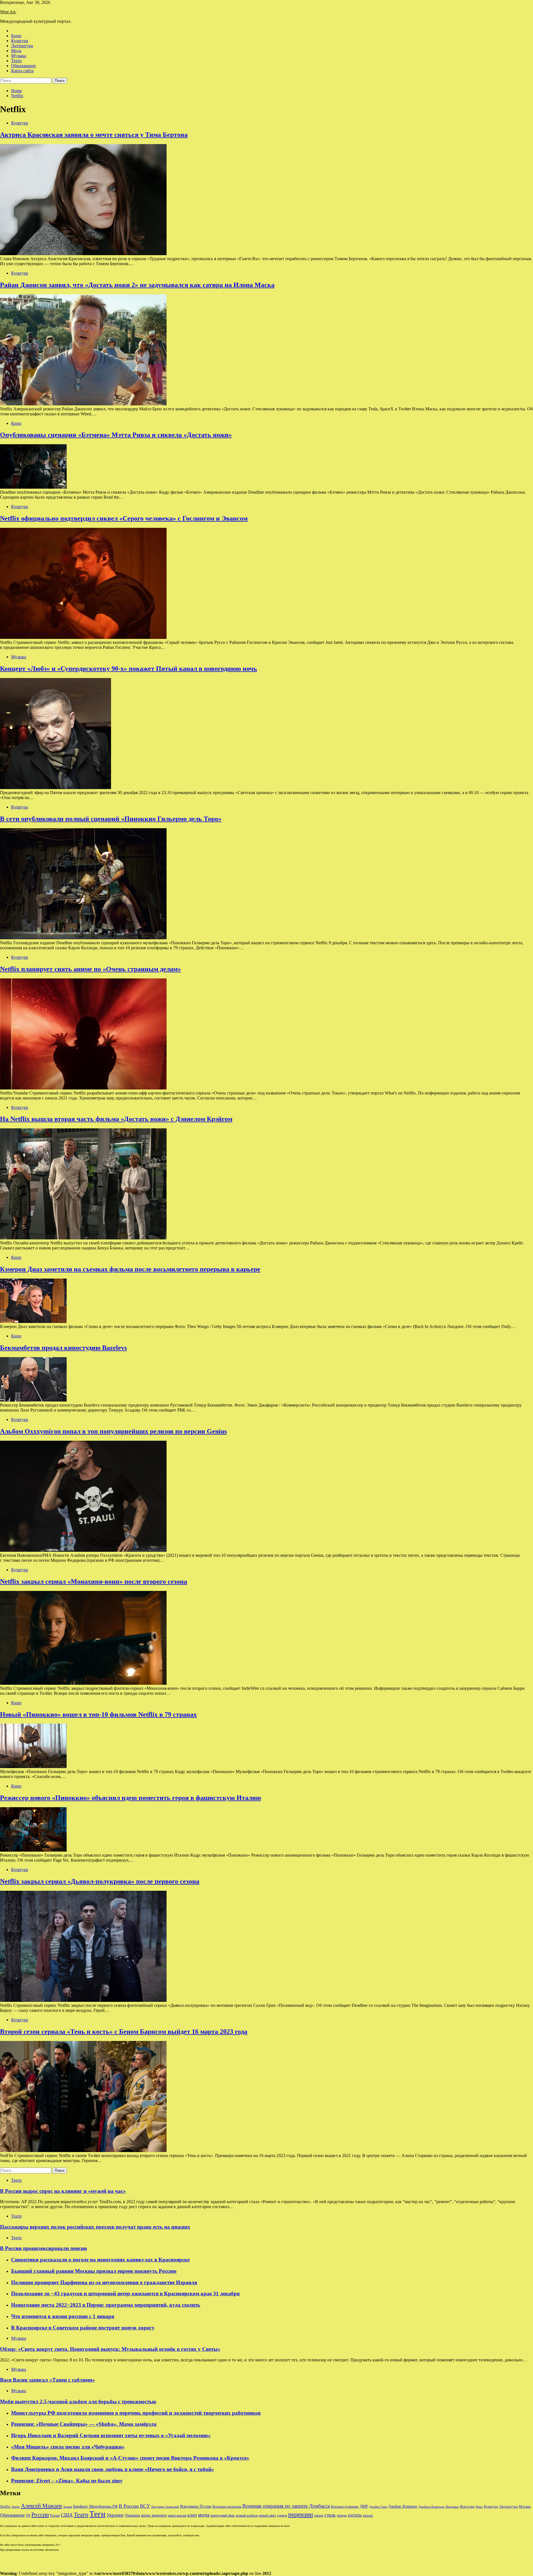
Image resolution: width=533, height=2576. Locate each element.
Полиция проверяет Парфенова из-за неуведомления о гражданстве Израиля (104, 2282)
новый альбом (247, 2515)
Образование (23, 66)
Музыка (19, 56)
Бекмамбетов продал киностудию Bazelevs (63, 1348)
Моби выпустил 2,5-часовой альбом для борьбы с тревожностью (78, 2401)
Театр (16, 61)
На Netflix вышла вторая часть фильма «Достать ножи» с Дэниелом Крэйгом (116, 1119)
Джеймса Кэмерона (431, 2507)
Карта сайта (22, 71)
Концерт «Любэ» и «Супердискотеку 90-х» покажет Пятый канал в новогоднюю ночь (129, 669)
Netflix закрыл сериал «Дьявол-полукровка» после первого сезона (100, 1881)
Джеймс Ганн (378, 2507)
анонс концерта (154, 2515)
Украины (132, 2515)
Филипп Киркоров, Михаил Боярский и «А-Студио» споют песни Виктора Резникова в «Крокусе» (130, 2458)
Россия (55, 2515)
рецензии (301, 2515)
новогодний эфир (222, 2515)
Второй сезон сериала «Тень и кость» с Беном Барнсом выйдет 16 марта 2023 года (124, 2032)
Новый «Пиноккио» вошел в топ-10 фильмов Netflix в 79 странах (98, 1714)
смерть (319, 2516)
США (67, 2515)
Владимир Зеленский (165, 2507)
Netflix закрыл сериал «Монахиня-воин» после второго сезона (94, 1581)
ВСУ (145, 2506)
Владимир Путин (196, 2506)
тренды (342, 2516)
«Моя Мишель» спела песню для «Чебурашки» (68, 2447)
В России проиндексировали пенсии (43, 2248)
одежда (282, 2516)
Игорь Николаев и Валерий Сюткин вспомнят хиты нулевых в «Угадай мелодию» (111, 2435)
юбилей (368, 2516)
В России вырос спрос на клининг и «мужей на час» (63, 2191)
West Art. (8, 12)
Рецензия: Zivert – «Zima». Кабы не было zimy (67, 2481)
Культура (20, 41)
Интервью (452, 2507)
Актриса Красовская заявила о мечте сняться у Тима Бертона (94, 135)
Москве (525, 2506)
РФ (28, 2515)
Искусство (467, 2507)
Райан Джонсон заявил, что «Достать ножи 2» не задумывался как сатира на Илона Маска (137, 285)
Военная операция (227, 2507)
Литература (22, 46)
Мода (16, 51)
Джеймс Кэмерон (403, 2506)
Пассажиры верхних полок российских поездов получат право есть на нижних (95, 2227)
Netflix (5, 2507)
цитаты (355, 2515)
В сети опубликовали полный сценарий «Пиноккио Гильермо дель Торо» (111, 819)
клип (192, 2515)
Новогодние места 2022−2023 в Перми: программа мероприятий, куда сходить (106, 2305)
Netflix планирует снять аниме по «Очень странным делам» (90, 969)
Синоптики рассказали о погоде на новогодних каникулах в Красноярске (100, 2260)
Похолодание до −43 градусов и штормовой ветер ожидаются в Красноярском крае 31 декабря (125, 2293)
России (40, 2515)
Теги (97, 2514)
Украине (115, 2515)
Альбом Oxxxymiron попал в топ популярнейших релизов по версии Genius (113, 1431)
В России (129, 2506)
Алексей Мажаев (41, 2506)
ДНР (364, 2506)
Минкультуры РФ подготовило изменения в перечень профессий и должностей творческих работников (136, 2413)
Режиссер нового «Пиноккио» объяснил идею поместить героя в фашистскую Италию (130, 1798)
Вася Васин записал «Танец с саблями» (47, 2380)
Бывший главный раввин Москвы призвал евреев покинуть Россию (94, 2271)
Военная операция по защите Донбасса (286, 2506)
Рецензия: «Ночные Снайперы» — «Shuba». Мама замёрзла (84, 2424)
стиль (330, 2515)
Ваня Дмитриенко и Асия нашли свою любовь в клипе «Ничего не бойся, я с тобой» (113, 2469)
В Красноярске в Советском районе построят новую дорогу (83, 2328)
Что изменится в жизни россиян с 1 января (63, 2316)
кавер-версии (177, 2516)
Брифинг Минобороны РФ (95, 2506)
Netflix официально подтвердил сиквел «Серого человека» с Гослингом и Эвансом (124, 518)
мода (204, 2515)
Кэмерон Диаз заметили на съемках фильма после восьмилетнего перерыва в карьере (130, 1269)
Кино (16, 36)
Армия (67, 2507)
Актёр (16, 2507)
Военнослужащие (345, 2506)
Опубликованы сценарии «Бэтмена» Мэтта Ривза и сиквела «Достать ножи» (116, 435)
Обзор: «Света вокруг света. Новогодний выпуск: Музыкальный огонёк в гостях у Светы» (110, 2349)
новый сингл (267, 2516)
